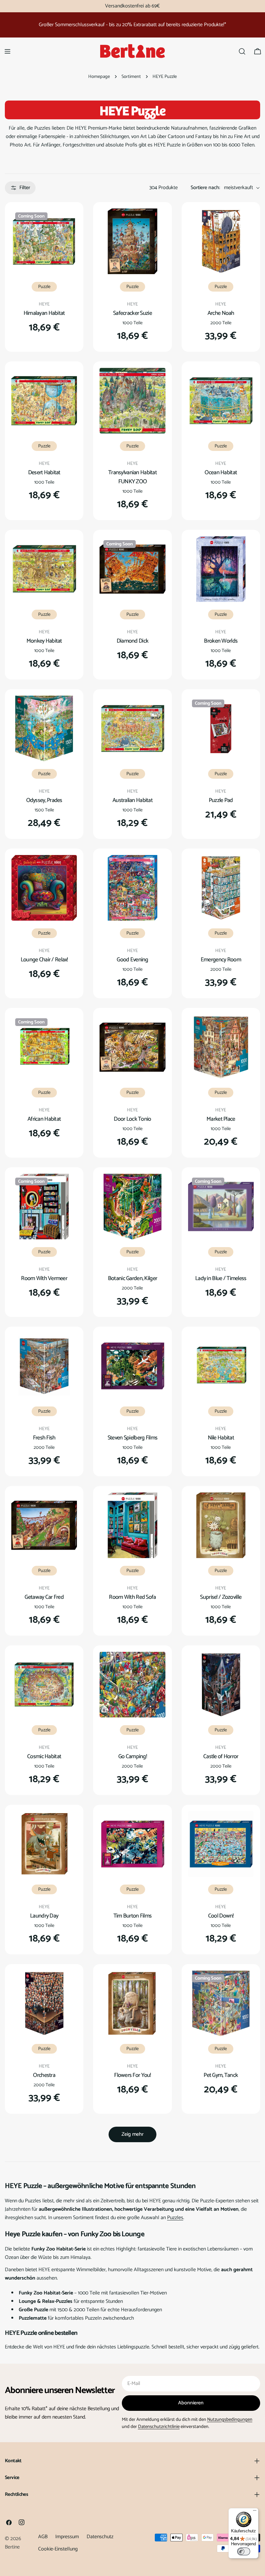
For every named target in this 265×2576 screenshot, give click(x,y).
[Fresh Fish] (44, 1366)
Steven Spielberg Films (132, 1438)
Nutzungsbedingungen (230, 2420)
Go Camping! (132, 1757)
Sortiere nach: (205, 188)
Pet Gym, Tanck (221, 2075)
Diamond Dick (132, 641)
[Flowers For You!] (132, 2003)
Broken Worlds (221, 641)
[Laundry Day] (44, 1844)
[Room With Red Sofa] (132, 1525)
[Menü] (255, 2512)
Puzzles (175, 2218)
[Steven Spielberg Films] (132, 1366)
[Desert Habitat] (44, 401)
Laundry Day (44, 1916)
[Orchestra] (44, 2003)
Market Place (221, 1119)
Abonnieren (191, 2403)
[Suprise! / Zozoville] (221, 1525)
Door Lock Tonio (132, 1119)
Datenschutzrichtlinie (159, 2427)
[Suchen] (242, 51)
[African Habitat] (44, 1047)
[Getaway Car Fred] (44, 1525)
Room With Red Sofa (132, 1597)
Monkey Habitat (44, 641)
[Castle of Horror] (221, 1685)
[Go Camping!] (132, 1685)
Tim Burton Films (133, 1916)
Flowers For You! (132, 2075)
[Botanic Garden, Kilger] (132, 1207)
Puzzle (44, 287)
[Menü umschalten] (7, 51)
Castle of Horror (221, 1757)
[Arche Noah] (221, 241)
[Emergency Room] (221, 888)
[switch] (244, 2551)
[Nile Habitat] (221, 1366)
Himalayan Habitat (44, 313)
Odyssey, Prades (44, 800)
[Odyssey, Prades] (44, 728)
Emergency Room (221, 960)
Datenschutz (100, 2537)
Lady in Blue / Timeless (221, 1278)
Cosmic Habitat (44, 1757)
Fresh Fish (44, 1438)
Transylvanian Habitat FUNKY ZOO (132, 477)
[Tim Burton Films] (132, 1844)
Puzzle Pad (221, 800)
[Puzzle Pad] (221, 728)
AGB (43, 2537)
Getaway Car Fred (44, 1597)
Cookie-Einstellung (58, 2549)
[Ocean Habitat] (221, 401)
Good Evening (132, 960)
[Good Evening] (132, 888)
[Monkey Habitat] (44, 569)
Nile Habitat (221, 1438)
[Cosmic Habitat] (44, 1685)
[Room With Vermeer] (44, 1207)
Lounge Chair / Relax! (44, 960)
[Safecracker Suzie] (132, 241)
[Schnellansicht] (68, 223)
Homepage (99, 77)
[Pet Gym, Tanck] (221, 2003)
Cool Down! (221, 1916)
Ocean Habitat (221, 473)
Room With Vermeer (44, 1278)
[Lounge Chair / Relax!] (44, 888)
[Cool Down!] (221, 1844)
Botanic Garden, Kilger (132, 1278)
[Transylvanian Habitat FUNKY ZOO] (132, 401)
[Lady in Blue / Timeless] (221, 1207)
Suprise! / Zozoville (221, 1597)
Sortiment (131, 77)
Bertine (12, 2547)
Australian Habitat (132, 800)
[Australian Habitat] (132, 728)
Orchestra (44, 2075)
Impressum (67, 2537)
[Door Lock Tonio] (132, 1047)
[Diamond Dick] (132, 569)
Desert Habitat (44, 473)
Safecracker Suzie (132, 313)
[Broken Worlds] (221, 569)
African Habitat (44, 1119)
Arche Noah (221, 313)
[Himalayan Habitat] (44, 241)
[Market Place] (221, 1047)
